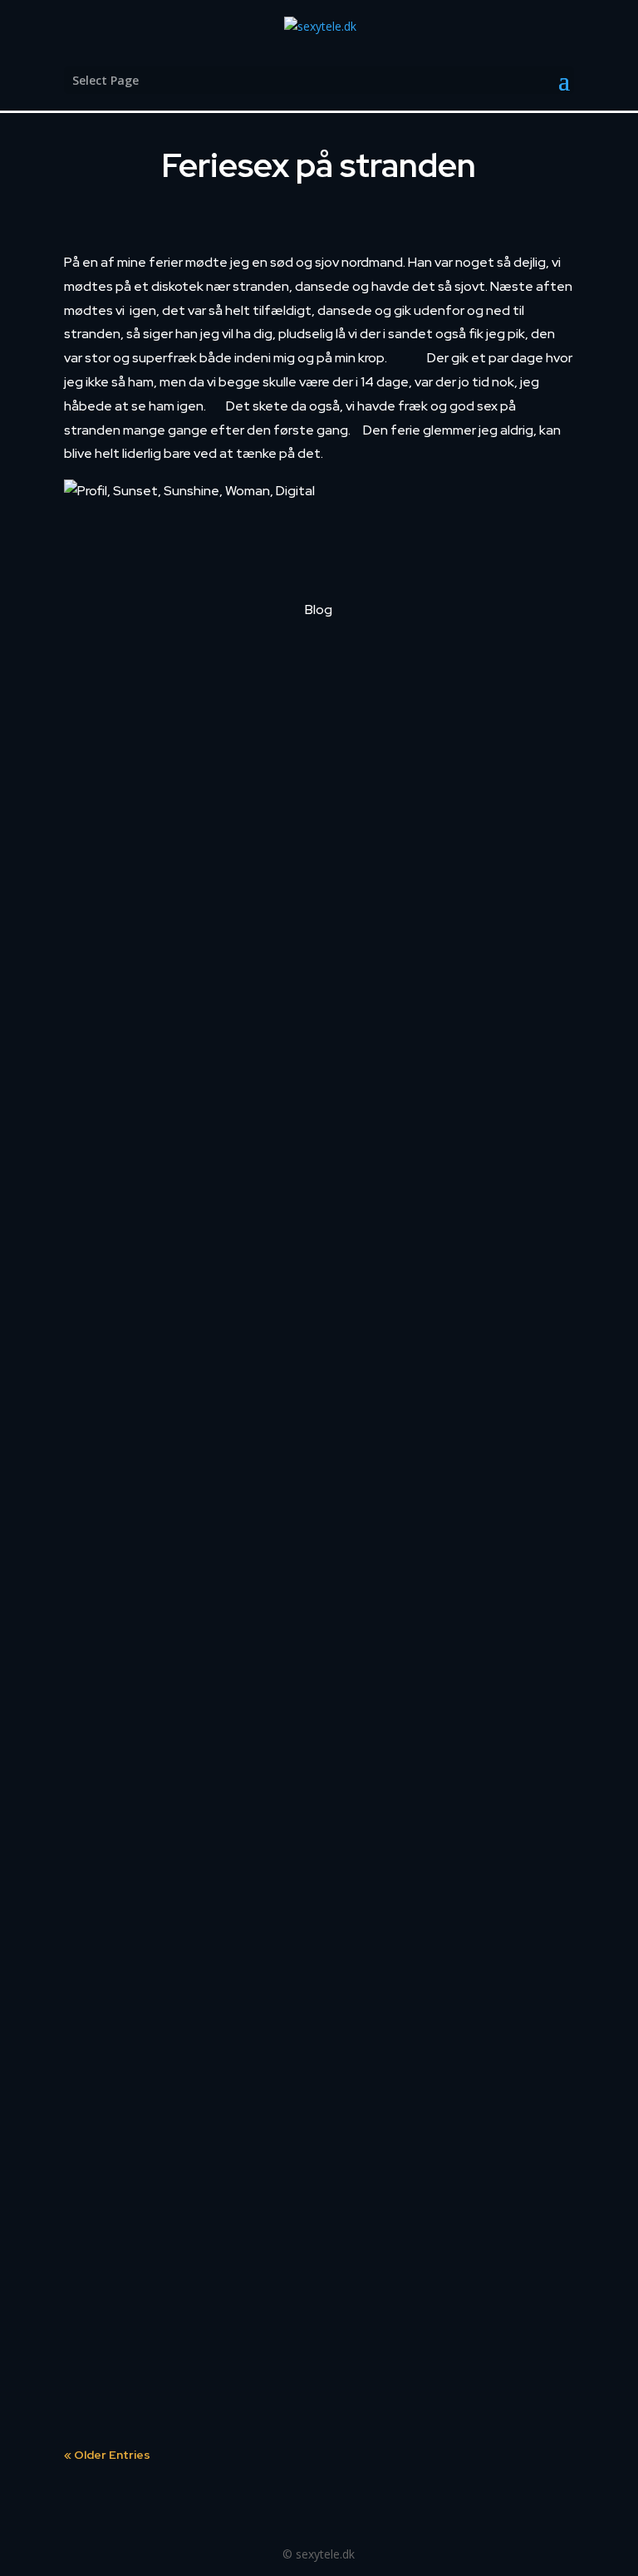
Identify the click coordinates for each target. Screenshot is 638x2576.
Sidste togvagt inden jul (170, 677)
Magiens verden (141, 1869)
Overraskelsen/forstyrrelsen (189, 1687)
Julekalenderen (139, 2071)
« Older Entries (107, 2455)
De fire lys (117, 1283)
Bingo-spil (118, 879)
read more (110, 787)
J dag (102, 2273)
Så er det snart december (177, 1081)
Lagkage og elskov (151, 1485)
